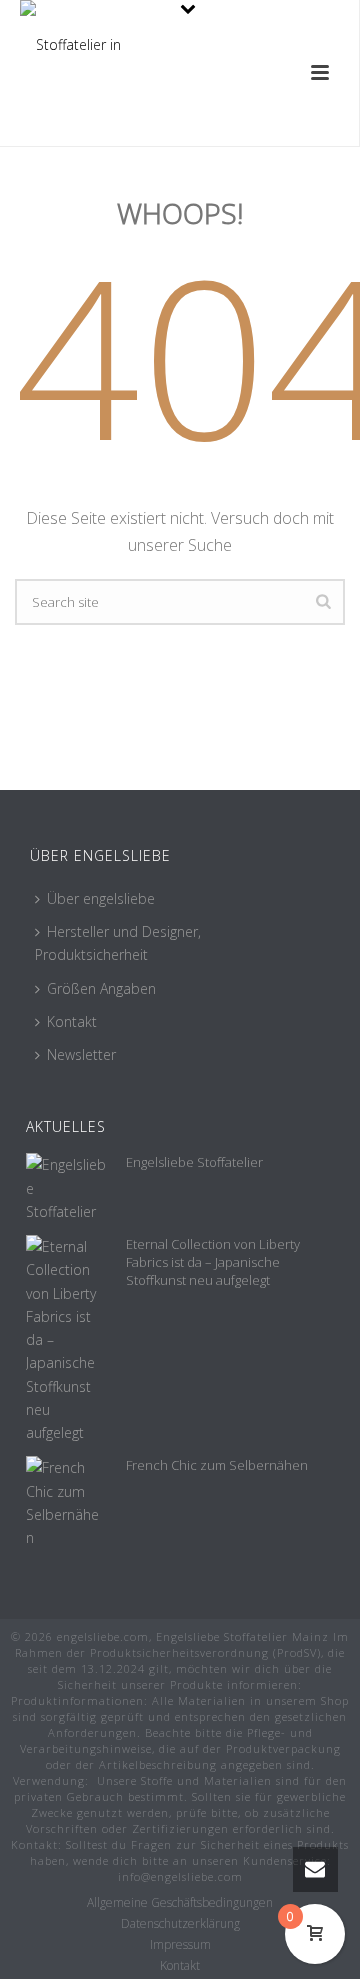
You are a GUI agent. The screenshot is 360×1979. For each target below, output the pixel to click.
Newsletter (81, 1054)
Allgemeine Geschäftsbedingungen (180, 1903)
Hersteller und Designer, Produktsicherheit (118, 943)
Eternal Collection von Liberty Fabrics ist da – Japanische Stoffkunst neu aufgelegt (213, 1262)
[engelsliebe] (71, 45)
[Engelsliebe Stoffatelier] (66, 1188)
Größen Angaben (101, 988)
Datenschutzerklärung (180, 1924)
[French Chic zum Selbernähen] (66, 1502)
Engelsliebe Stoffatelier (194, 1162)
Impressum (180, 1945)
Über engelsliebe (101, 898)
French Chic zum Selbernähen (217, 1465)
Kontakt (72, 1021)
